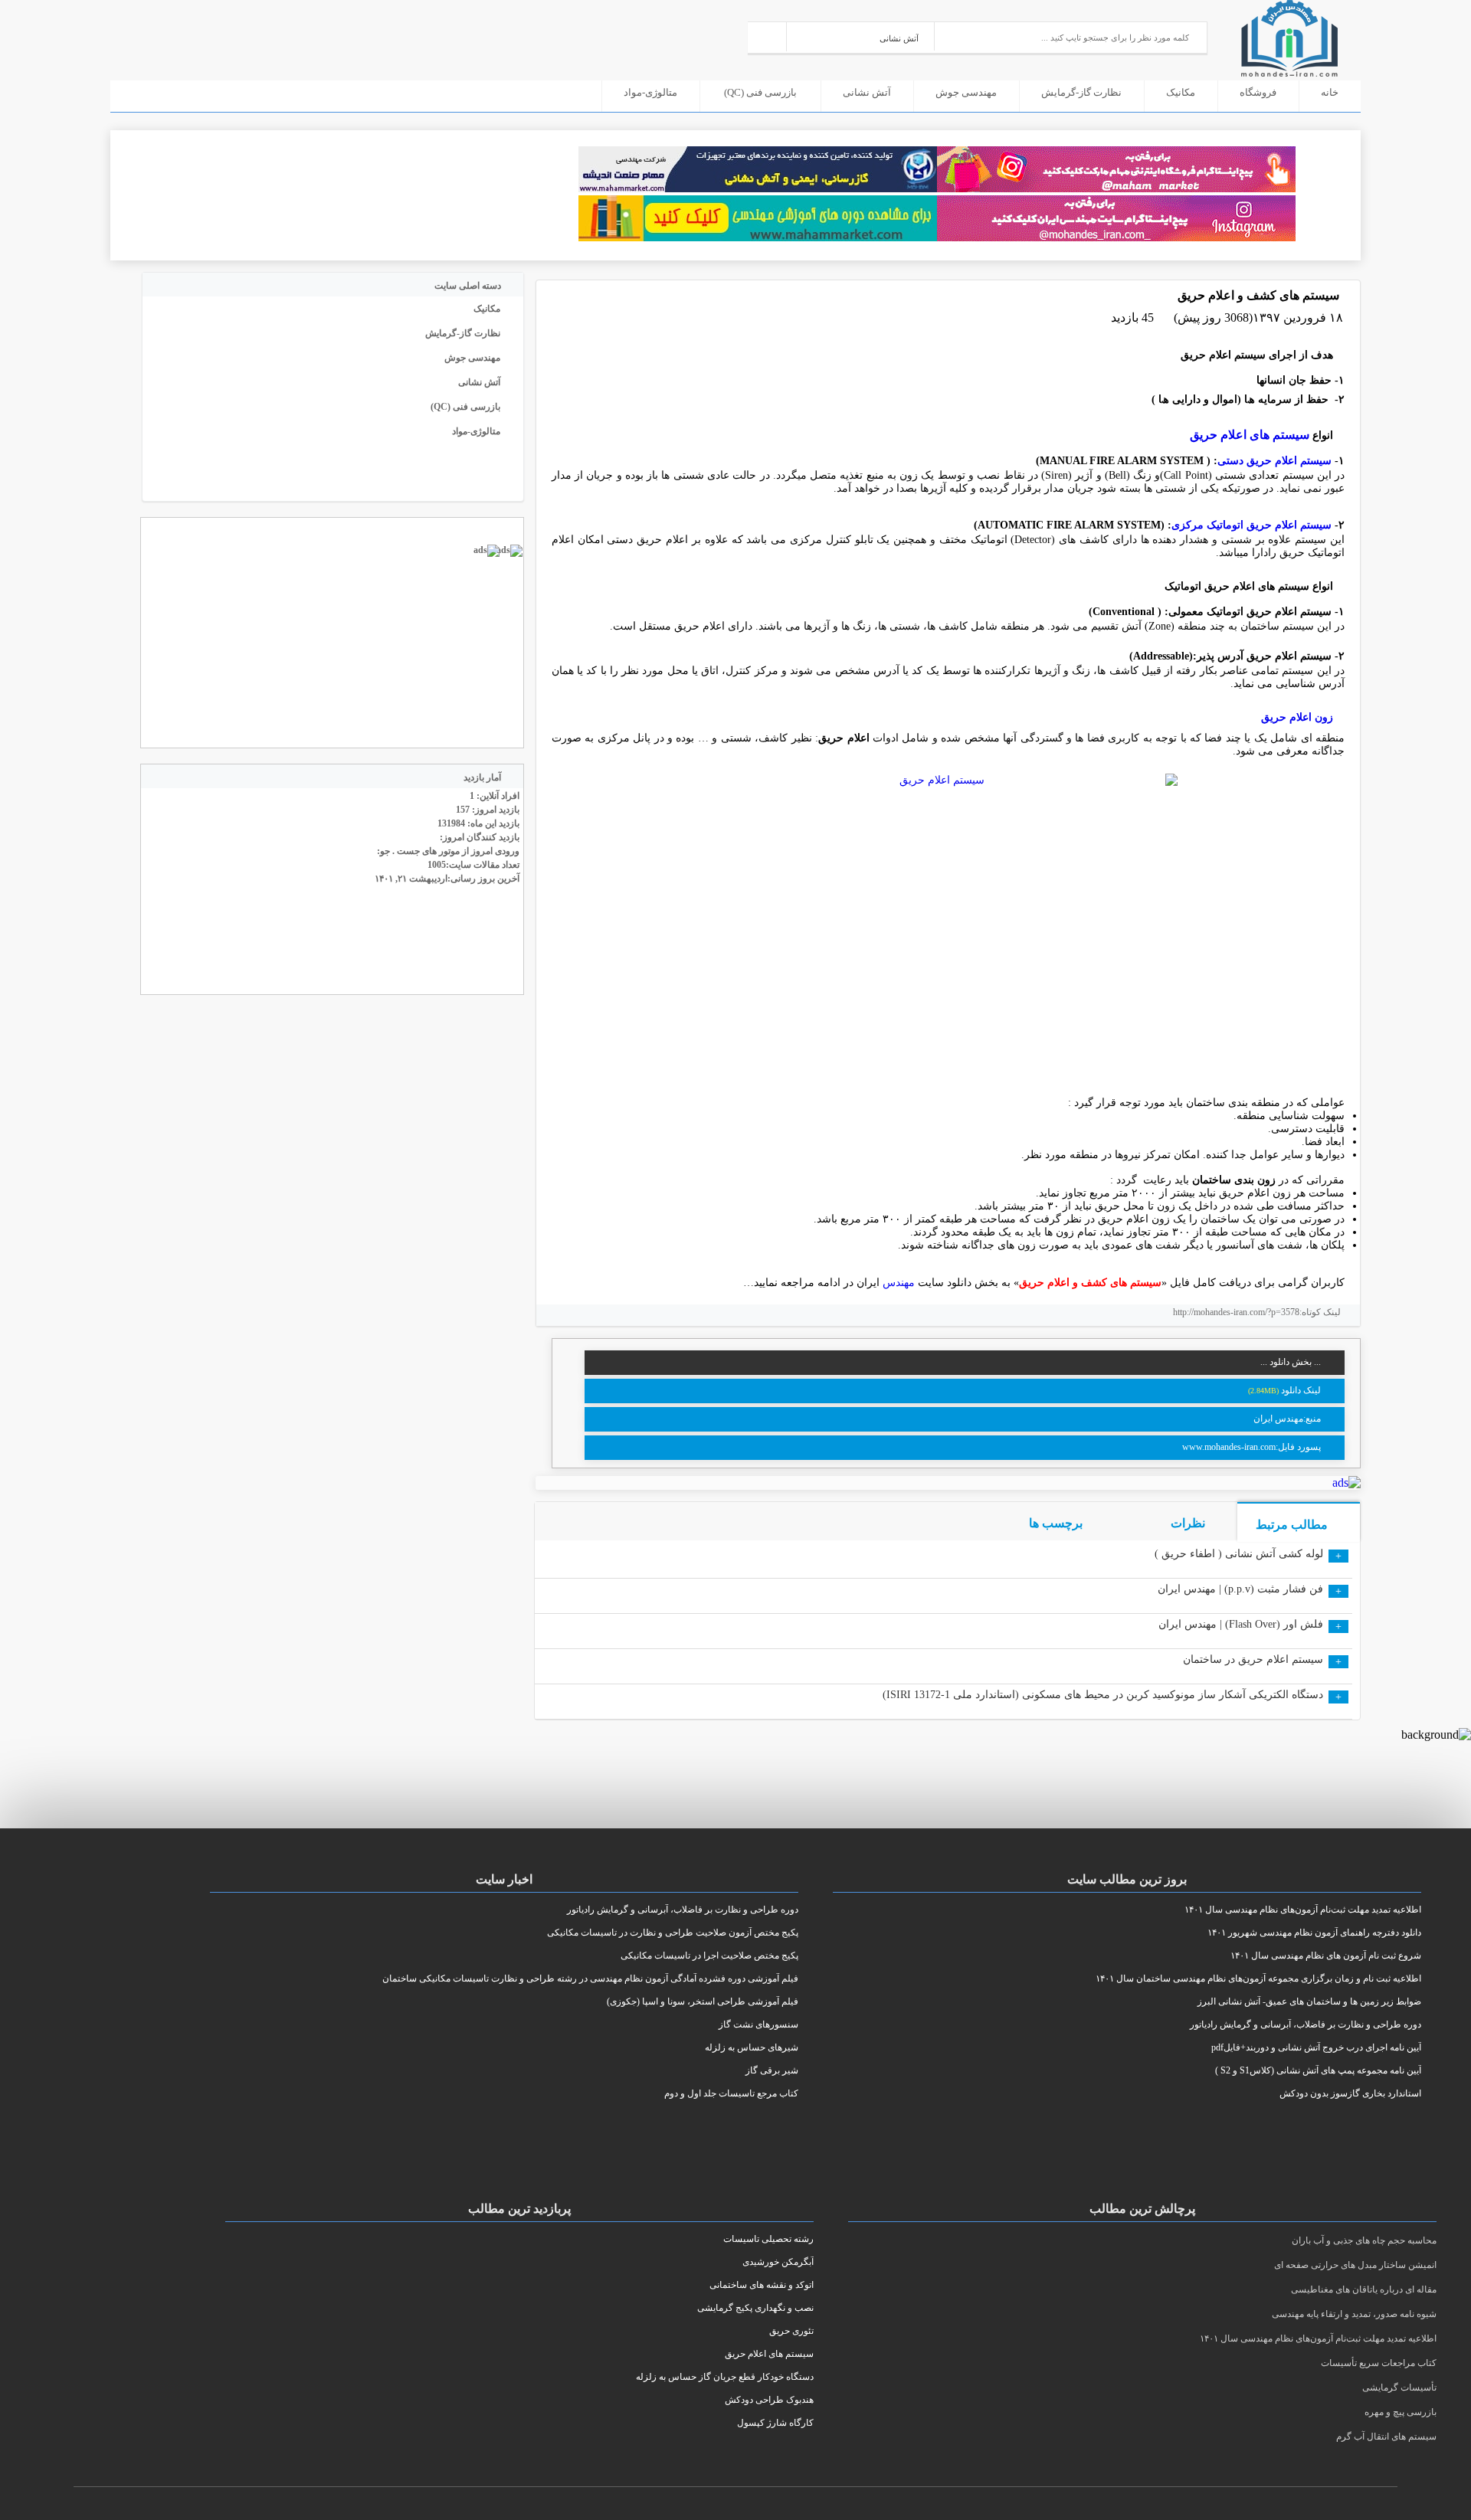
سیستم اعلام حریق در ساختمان (1253, 1659)
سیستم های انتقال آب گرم (1386, 2437)
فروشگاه (1258, 92)
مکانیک (1181, 92)
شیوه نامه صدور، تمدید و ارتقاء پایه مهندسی (1354, 2314)
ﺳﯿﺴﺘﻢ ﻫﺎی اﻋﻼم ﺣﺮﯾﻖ (1248, 435)
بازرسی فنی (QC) (760, 92)
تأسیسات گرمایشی (1399, 2387)
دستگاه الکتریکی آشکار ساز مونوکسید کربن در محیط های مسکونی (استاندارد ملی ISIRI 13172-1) (1103, 1695)
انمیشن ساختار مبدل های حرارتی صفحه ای (1355, 2265)
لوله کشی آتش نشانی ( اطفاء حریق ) (1239, 1554)
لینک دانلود (1301, 1390)
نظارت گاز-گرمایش (1081, 92)
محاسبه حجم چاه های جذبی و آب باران (1364, 2240)
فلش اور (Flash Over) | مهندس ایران (1241, 1624)
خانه (1330, 92)
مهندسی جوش (966, 92)
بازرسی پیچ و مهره (1401, 2412)
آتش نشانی (867, 92)
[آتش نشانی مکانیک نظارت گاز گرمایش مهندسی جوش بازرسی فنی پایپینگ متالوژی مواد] (861, 36)
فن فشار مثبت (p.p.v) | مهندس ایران (1240, 1589)
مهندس (899, 1283)
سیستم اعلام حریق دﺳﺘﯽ (1276, 461)
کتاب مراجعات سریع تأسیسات (1379, 2363)
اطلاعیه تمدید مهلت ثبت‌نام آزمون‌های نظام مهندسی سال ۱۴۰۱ (1318, 2338)
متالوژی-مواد (650, 92)
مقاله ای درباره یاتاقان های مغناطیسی (1364, 2289)
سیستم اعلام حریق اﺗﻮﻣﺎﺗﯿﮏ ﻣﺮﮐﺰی (1251, 525)
